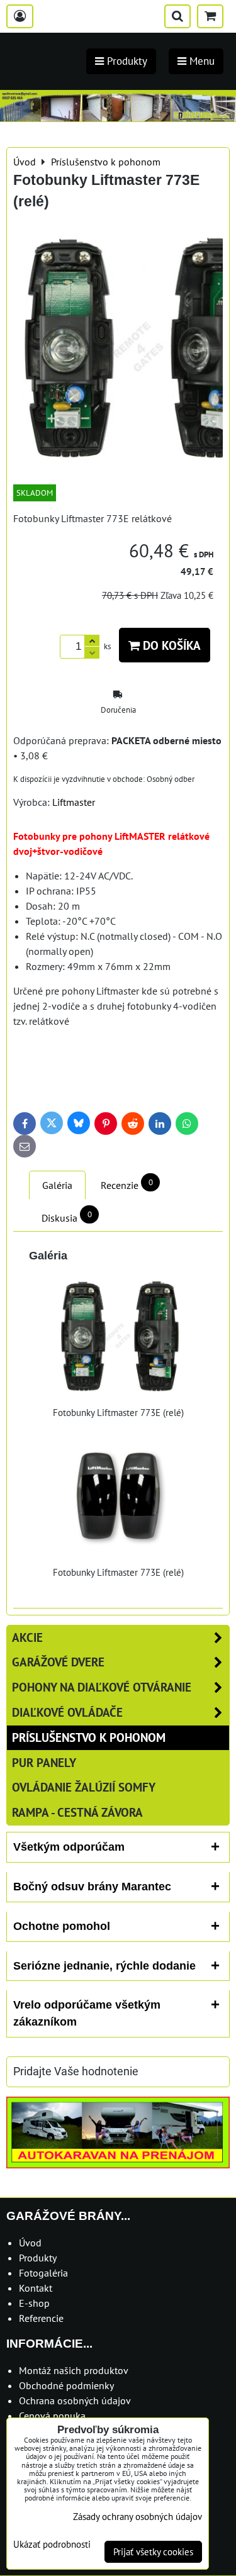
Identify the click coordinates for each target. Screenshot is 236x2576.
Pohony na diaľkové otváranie (102, 1687)
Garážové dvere (58, 1662)
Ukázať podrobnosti (52, 2545)
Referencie (41, 2318)
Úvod (30, 2243)
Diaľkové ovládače (67, 1712)
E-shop (34, 2303)
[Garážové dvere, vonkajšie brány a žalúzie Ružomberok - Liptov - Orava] (118, 118)
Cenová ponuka (52, 2416)
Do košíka (170, 645)
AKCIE (27, 1637)
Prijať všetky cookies (153, 2552)
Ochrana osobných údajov (75, 2400)
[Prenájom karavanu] (118, 2165)
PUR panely (44, 1762)
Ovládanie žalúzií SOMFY (84, 1787)
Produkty (38, 2258)
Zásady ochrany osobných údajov (138, 2517)
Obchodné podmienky (66, 2385)
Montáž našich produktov (74, 2370)
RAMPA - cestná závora (77, 1812)
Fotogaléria (43, 2273)
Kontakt (36, 2288)
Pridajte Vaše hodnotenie (76, 2071)
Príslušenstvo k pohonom (89, 1737)
